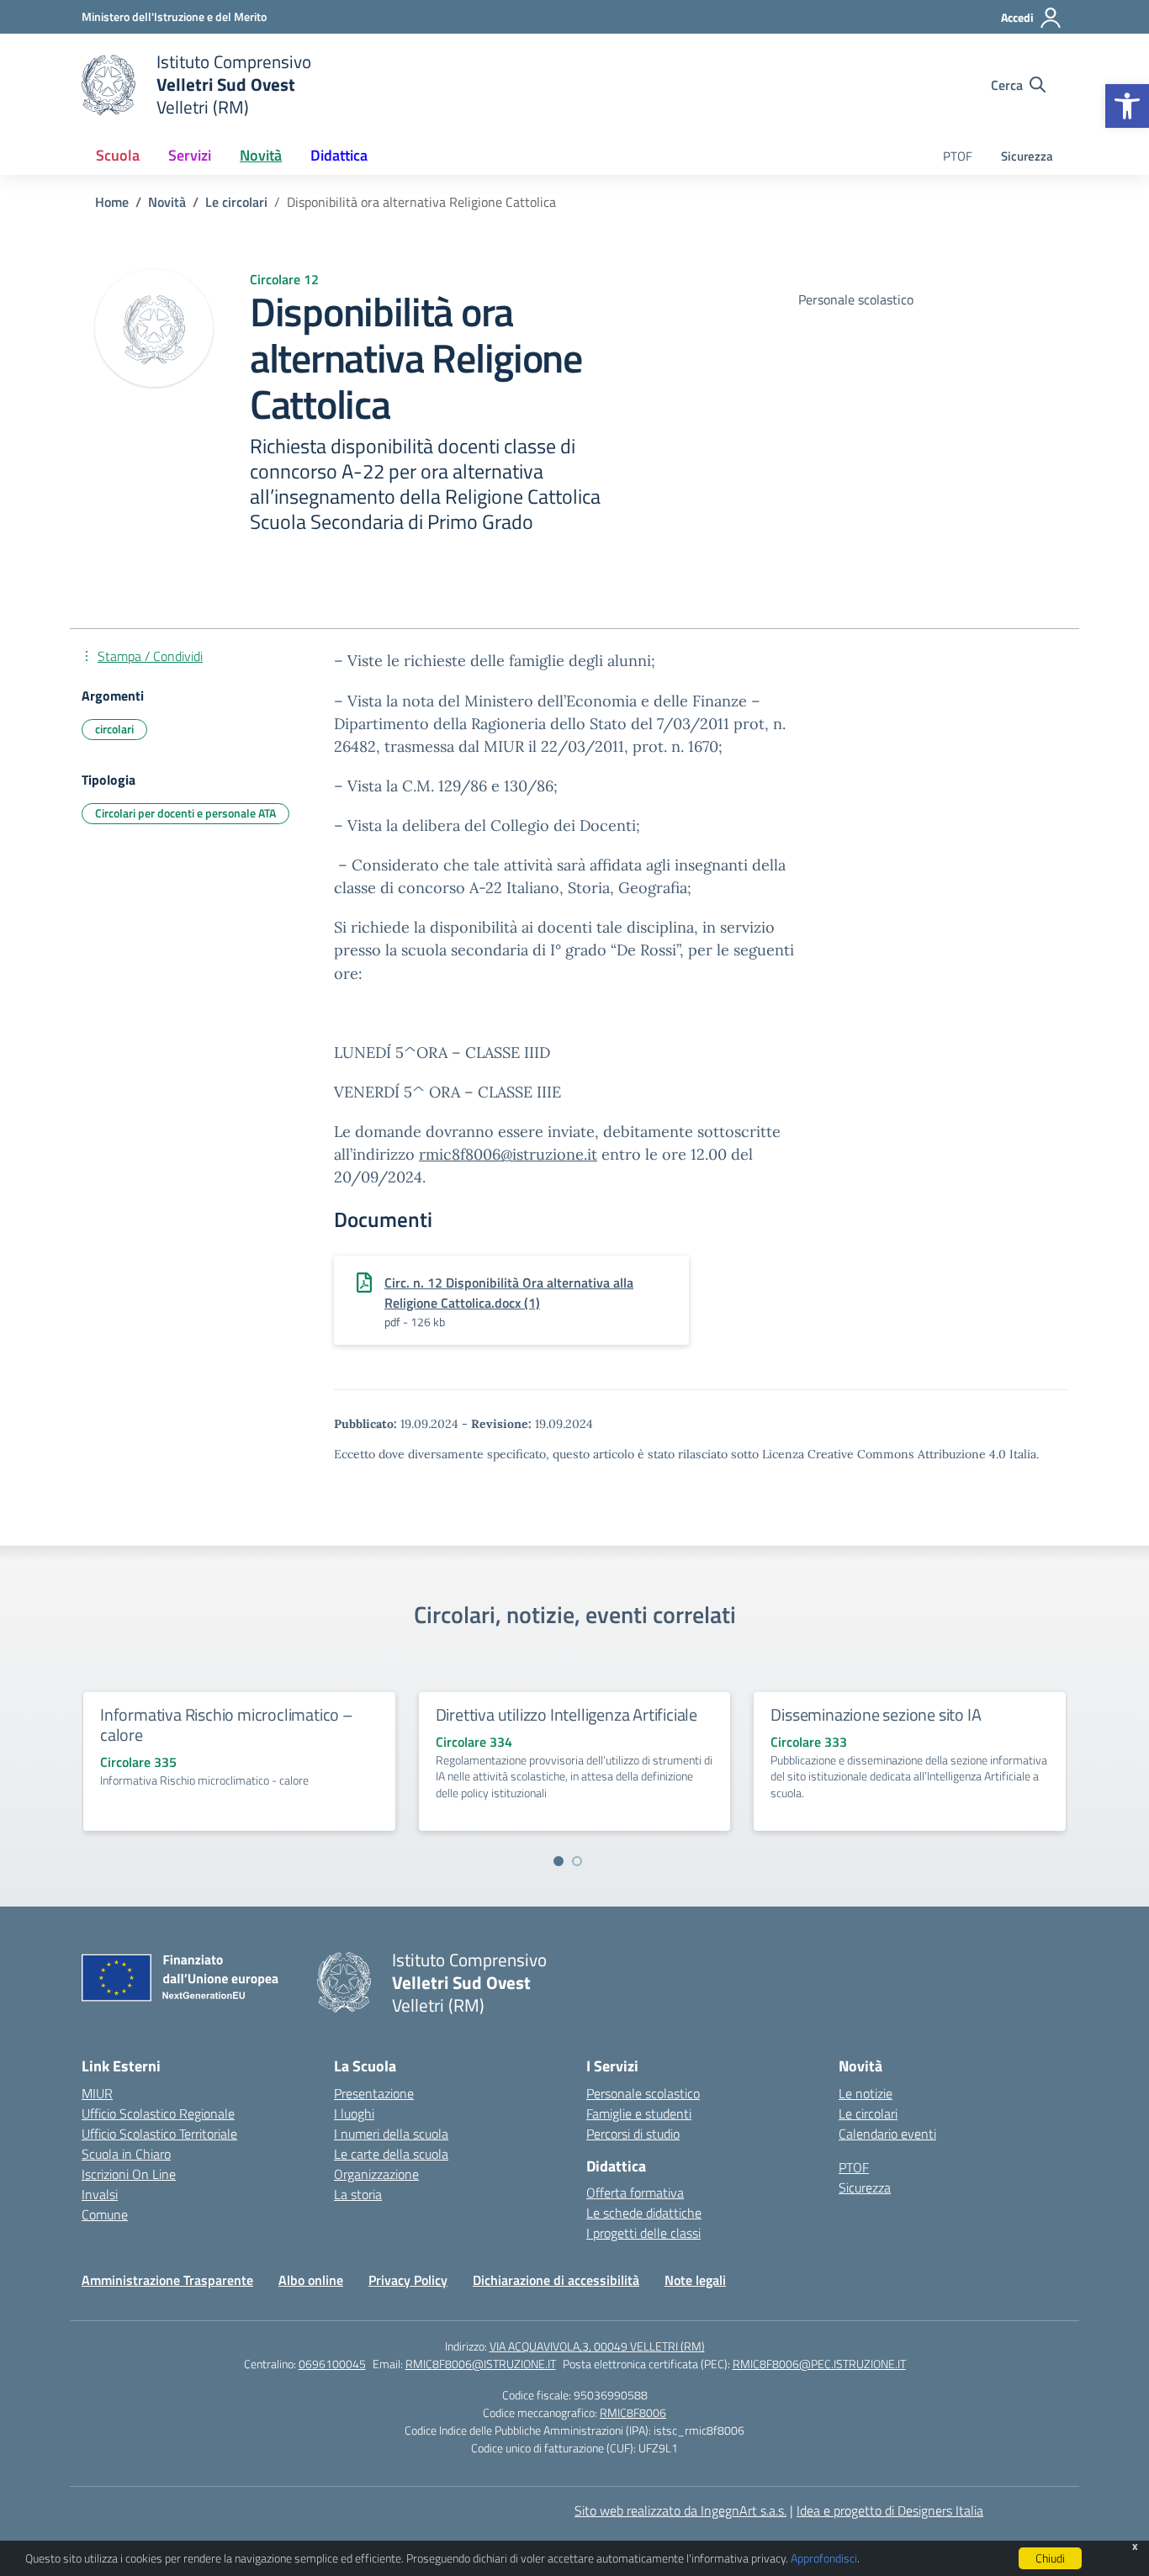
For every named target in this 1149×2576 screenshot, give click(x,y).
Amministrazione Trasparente (167, 2280)
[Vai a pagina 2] (577, 1861)
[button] (1127, 106)
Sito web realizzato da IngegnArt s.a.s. (680, 2510)
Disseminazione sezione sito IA (876, 1714)
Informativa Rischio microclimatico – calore (227, 1724)
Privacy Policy (408, 2280)
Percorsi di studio (633, 2134)
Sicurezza (1027, 156)
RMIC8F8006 (633, 2412)
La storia (358, 2194)
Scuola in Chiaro (126, 2154)
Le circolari (868, 2113)
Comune (105, 2214)
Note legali (695, 2280)
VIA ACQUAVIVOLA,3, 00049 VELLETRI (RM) (597, 2346)
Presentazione (374, 2093)
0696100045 (332, 2364)
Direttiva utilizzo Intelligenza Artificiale (567, 1714)
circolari (114, 729)
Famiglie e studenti (639, 2113)
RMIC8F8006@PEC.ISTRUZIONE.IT (819, 2364)
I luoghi (354, 2113)
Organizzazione (376, 2174)
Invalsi (100, 2194)
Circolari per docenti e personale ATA (185, 813)
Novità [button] (261, 155)
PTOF (958, 156)
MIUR (97, 2093)
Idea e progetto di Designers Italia (890, 2510)
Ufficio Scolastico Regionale (158, 2113)
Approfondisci (824, 2558)
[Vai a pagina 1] (559, 1861)
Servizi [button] (190, 155)
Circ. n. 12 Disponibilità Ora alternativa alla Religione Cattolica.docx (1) (509, 1293)
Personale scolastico (643, 2093)
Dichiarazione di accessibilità (556, 2280)
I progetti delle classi (643, 2233)
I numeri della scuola (391, 2134)
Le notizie (866, 2093)
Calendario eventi (887, 2134)
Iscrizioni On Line (129, 2174)
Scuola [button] (118, 155)
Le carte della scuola (391, 2154)
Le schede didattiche (644, 2213)
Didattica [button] (339, 155)
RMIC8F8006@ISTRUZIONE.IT (481, 2364)
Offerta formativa (635, 2193)
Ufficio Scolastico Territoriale (159, 2134)
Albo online (311, 2280)
